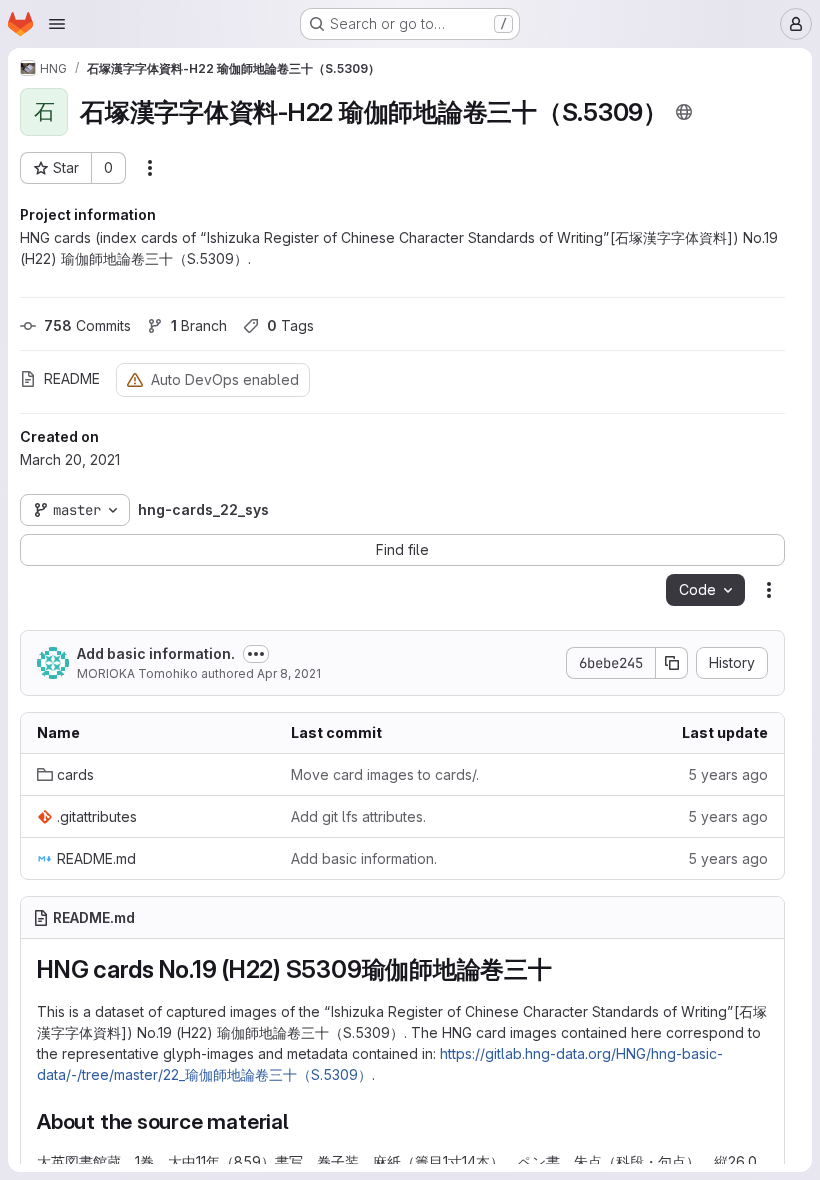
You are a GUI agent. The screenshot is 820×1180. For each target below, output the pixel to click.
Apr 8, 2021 (289, 673)
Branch (199, 325)
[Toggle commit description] (256, 654)
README (72, 378)
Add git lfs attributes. (358, 816)
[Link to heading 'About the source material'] (300, 1121)
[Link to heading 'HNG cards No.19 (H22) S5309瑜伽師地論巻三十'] (565, 969)
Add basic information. (156, 653)
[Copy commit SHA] (672, 663)
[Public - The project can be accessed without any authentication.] (684, 112)
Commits (87, 325)
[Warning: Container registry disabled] (135, 379)
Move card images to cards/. (385, 774)
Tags (290, 325)
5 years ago (728, 774)
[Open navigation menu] (57, 24)
